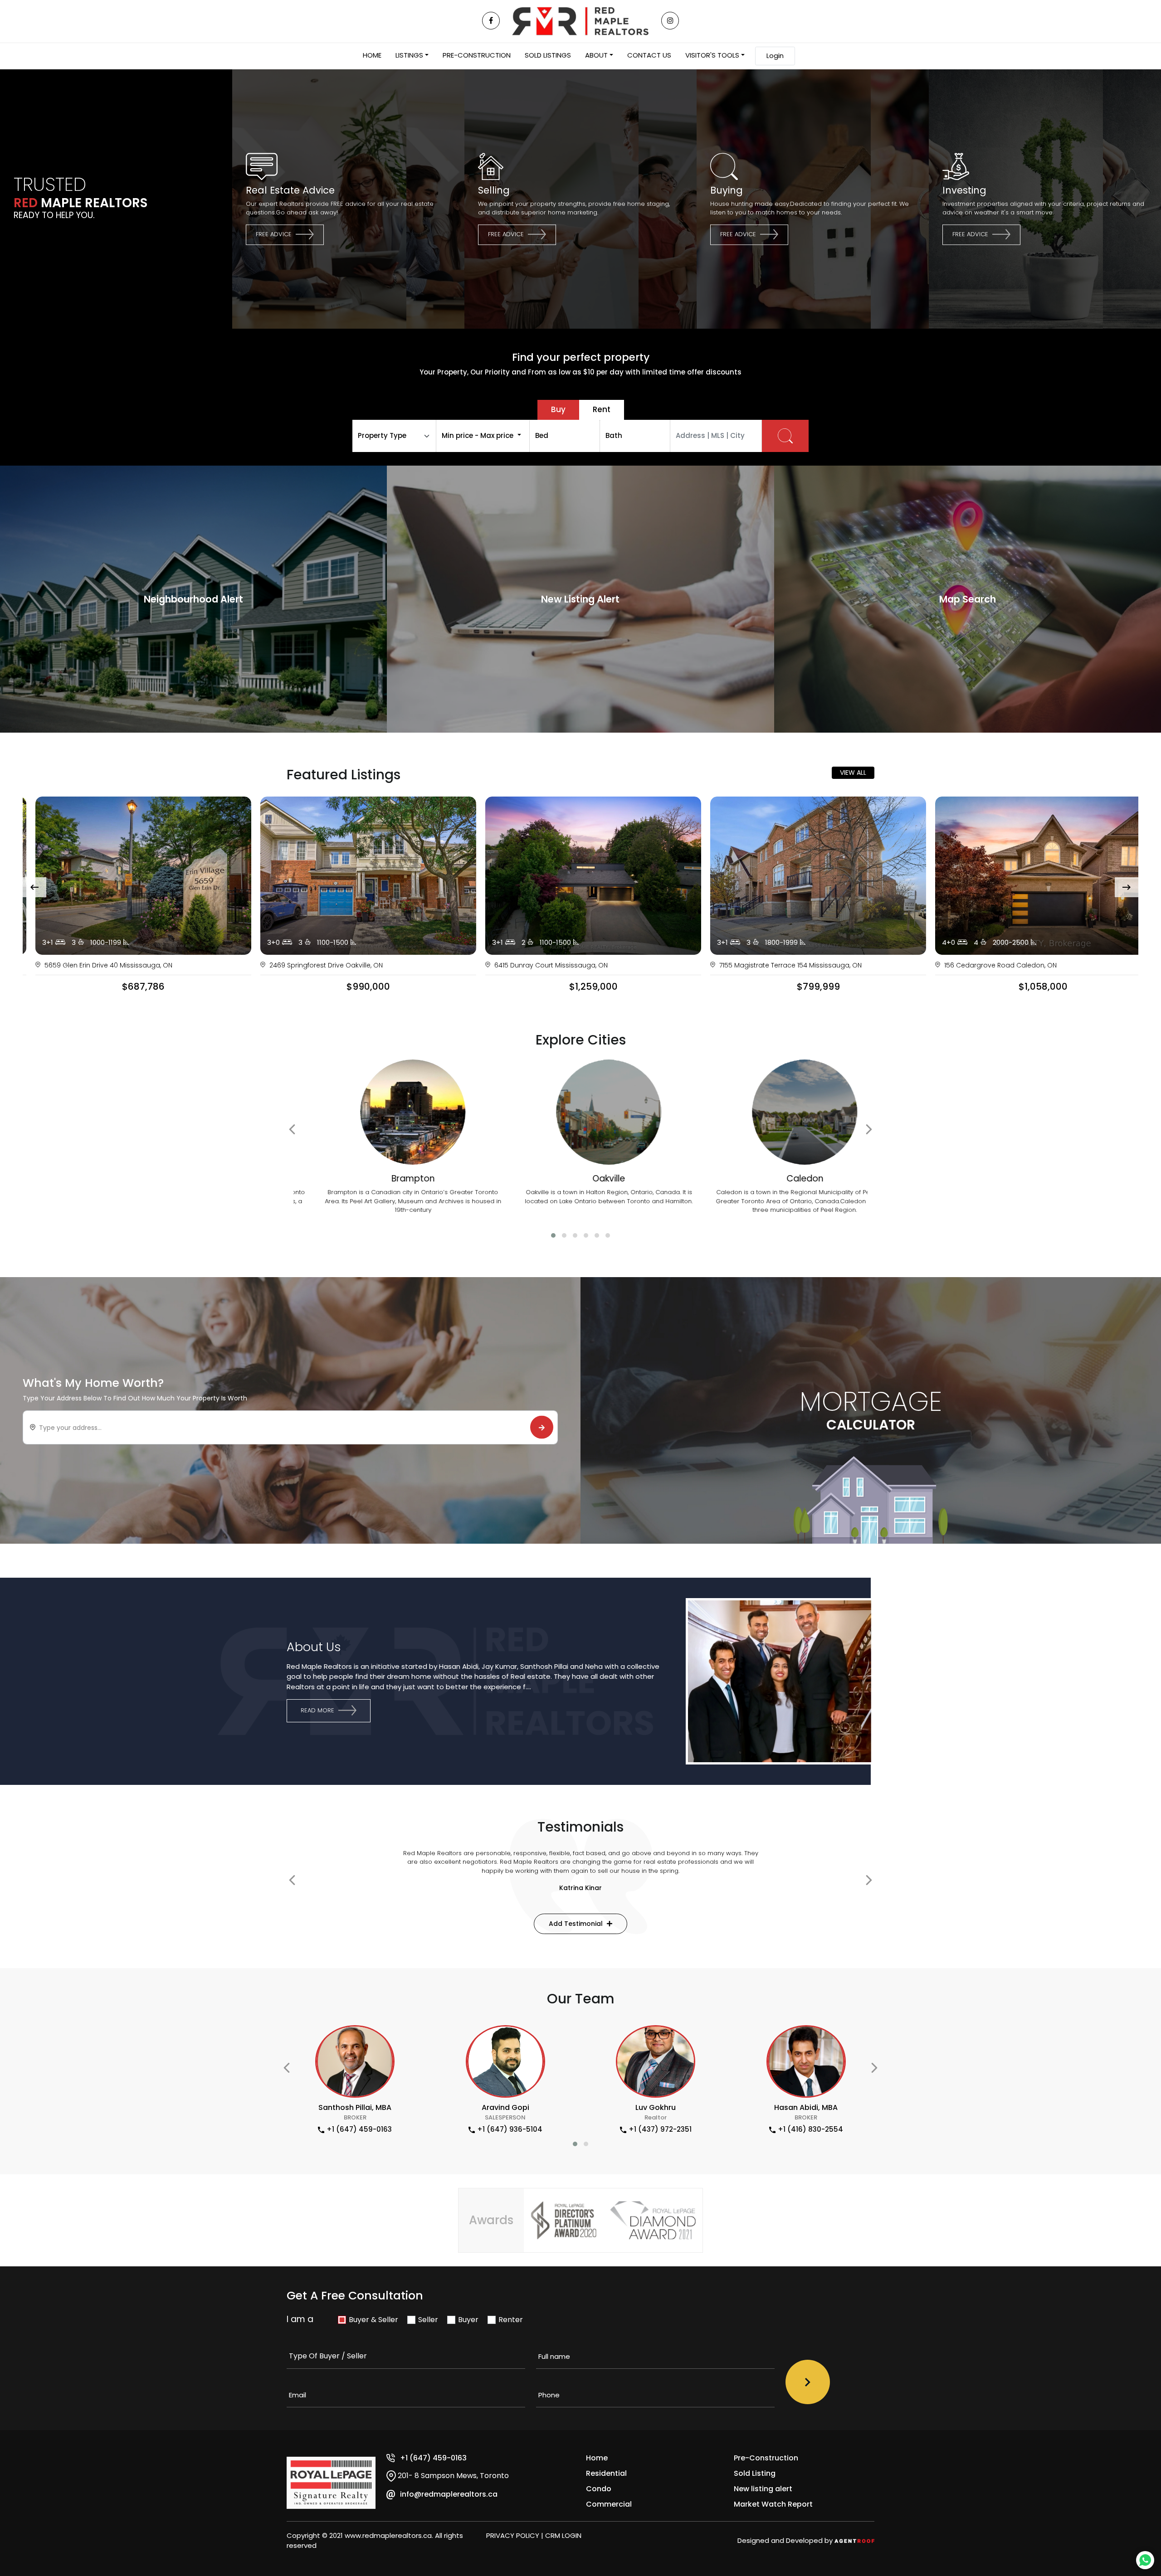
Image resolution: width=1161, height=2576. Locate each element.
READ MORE (318, 1710)
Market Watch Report (773, 2504)
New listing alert (763, 2489)
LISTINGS (409, 55)
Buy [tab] (558, 409)
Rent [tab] (602, 409)
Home (597, 2458)
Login (775, 56)
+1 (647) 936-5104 (360, 2129)
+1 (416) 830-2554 (660, 2129)
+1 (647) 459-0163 (433, 2458)
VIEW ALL (853, 773)
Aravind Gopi (355, 2107)
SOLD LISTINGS (548, 55)
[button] (553, 1235)
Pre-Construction (766, 2458)
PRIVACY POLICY (513, 2535)
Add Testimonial (577, 1924)
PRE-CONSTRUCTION (477, 55)
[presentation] (34, 887)
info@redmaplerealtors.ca (449, 2494)
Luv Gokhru (505, 2107)
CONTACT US (649, 55)
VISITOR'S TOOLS (712, 55)
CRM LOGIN (563, 2535)
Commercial (609, 2504)
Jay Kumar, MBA (806, 2107)
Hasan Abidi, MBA (656, 2107)
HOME (372, 55)
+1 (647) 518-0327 (811, 2129)
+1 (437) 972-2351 (510, 2129)
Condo (599, 2489)
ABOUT (596, 55)
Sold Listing (755, 2473)
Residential (606, 2473)
